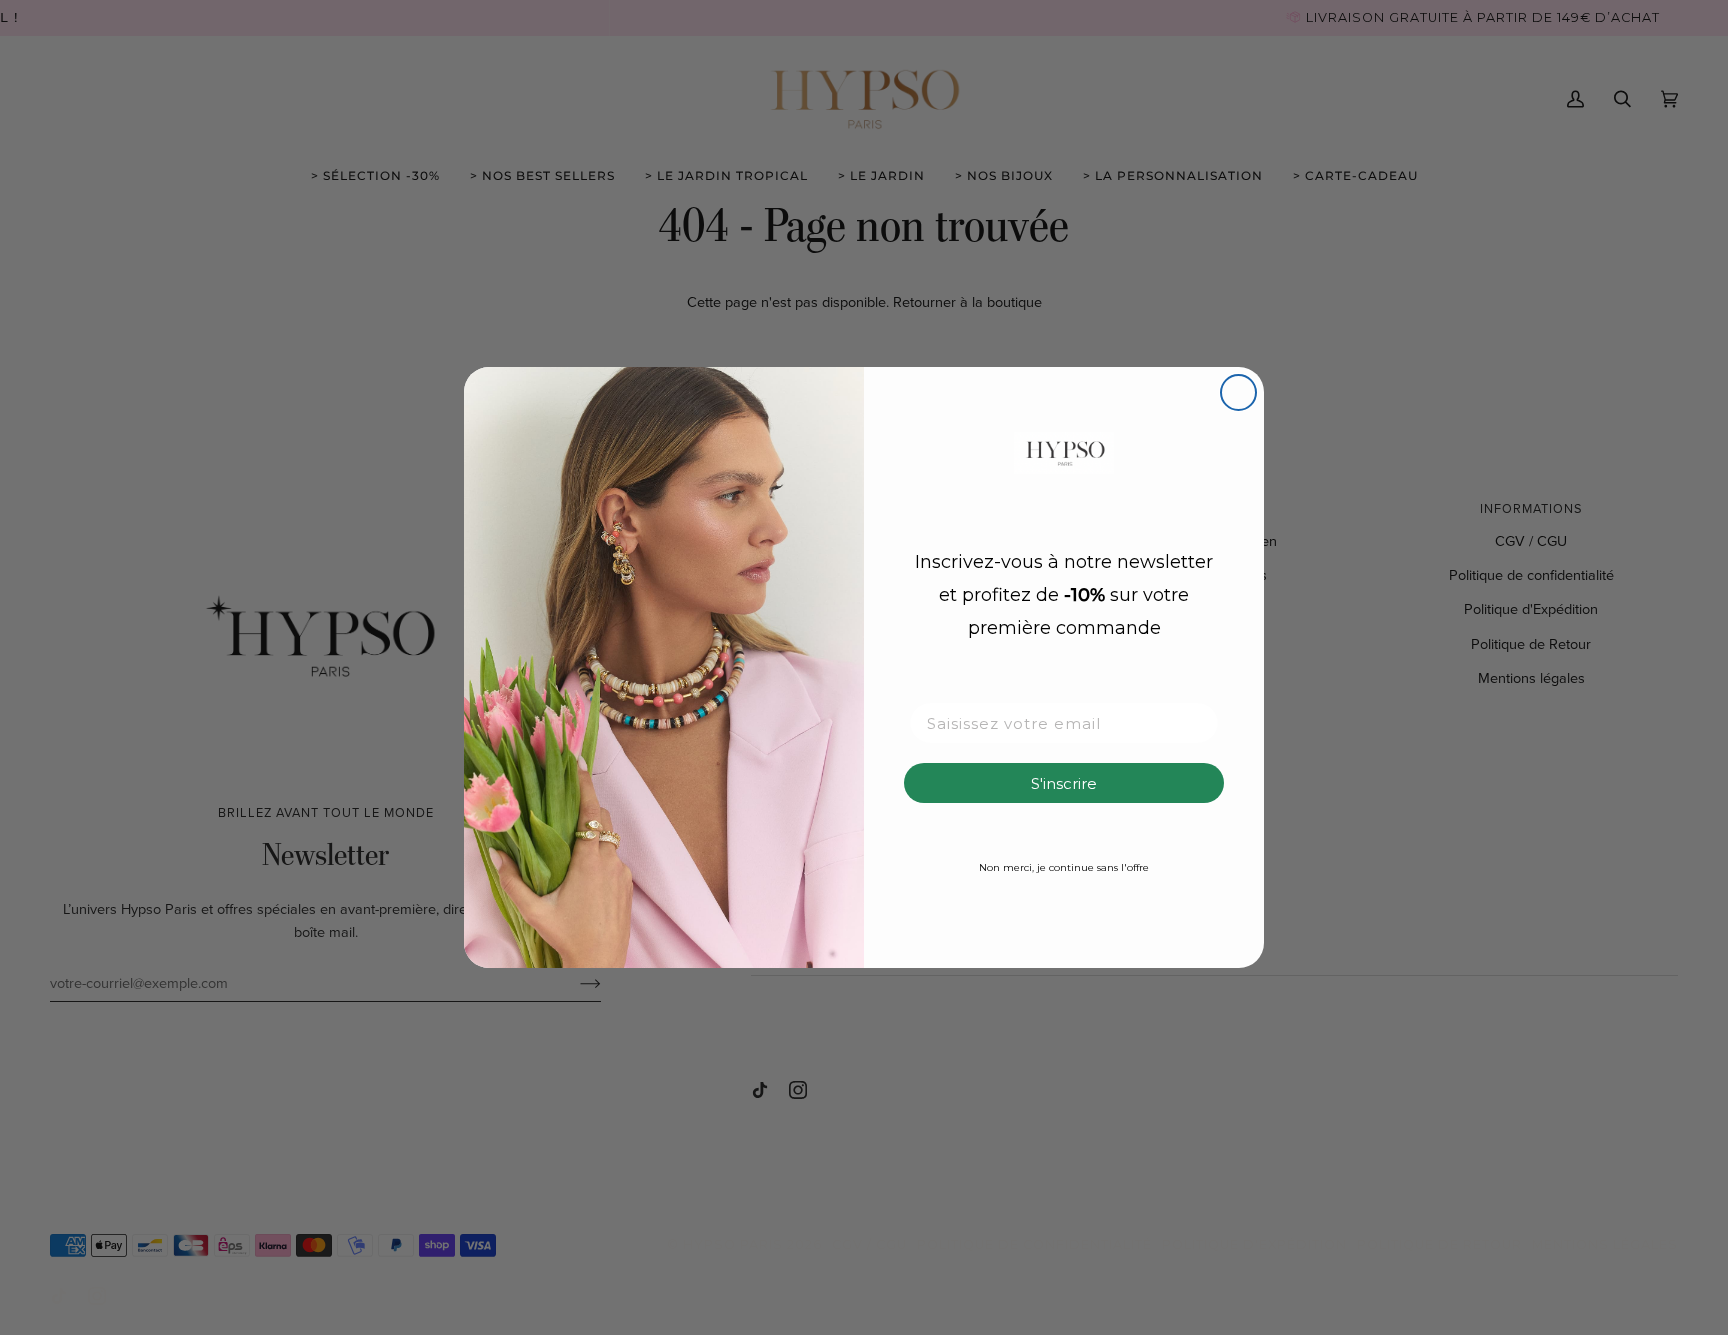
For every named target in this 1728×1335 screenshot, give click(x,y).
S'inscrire (1064, 783)
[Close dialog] (1238, 392)
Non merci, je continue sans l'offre (1064, 867)
